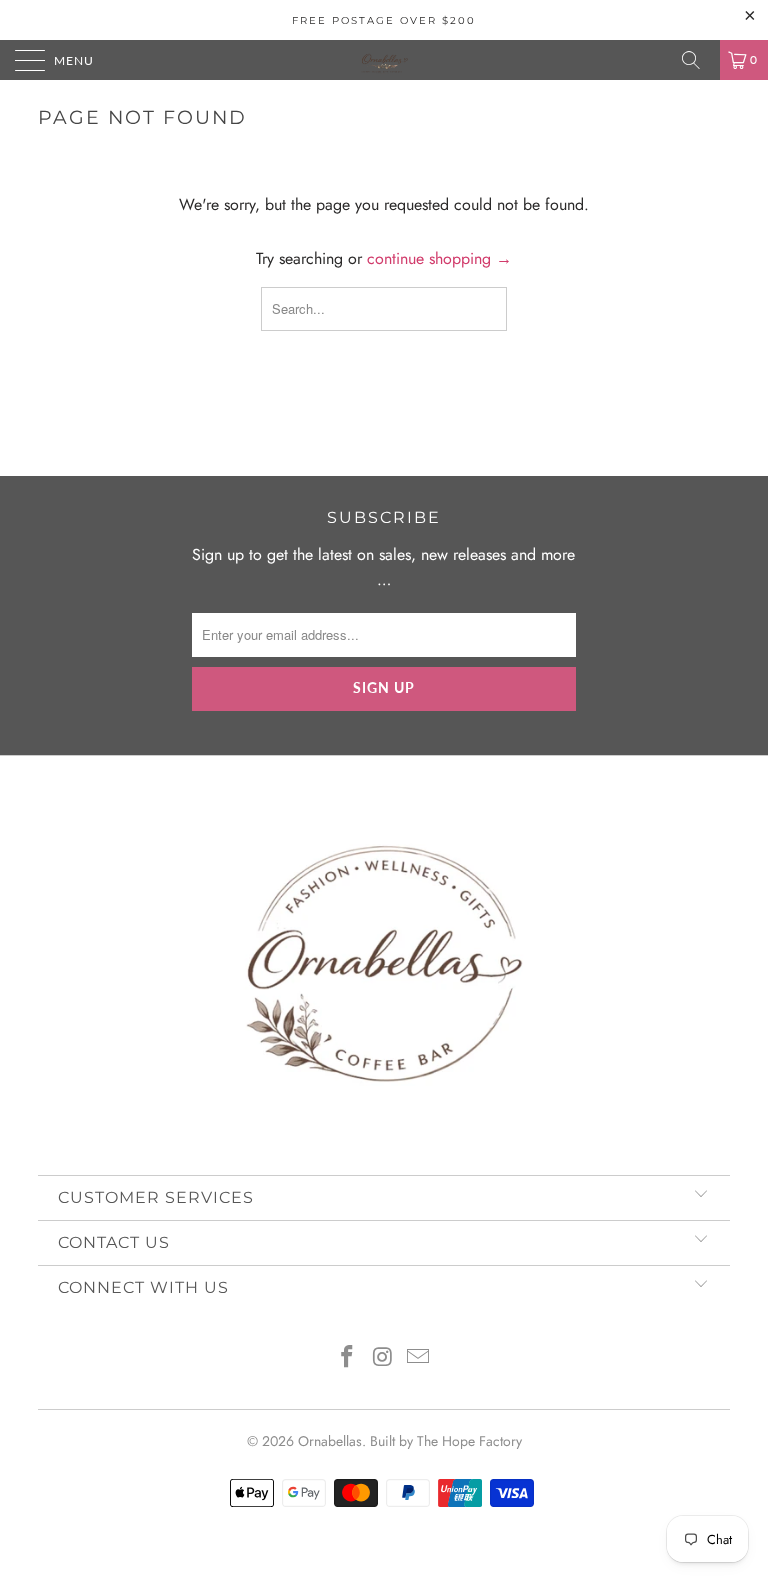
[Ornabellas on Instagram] (383, 1358)
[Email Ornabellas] (419, 1358)
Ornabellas (330, 1441)
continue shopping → (439, 258)
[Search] (698, 60)
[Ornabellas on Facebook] (347, 1358)
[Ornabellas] (384, 60)
